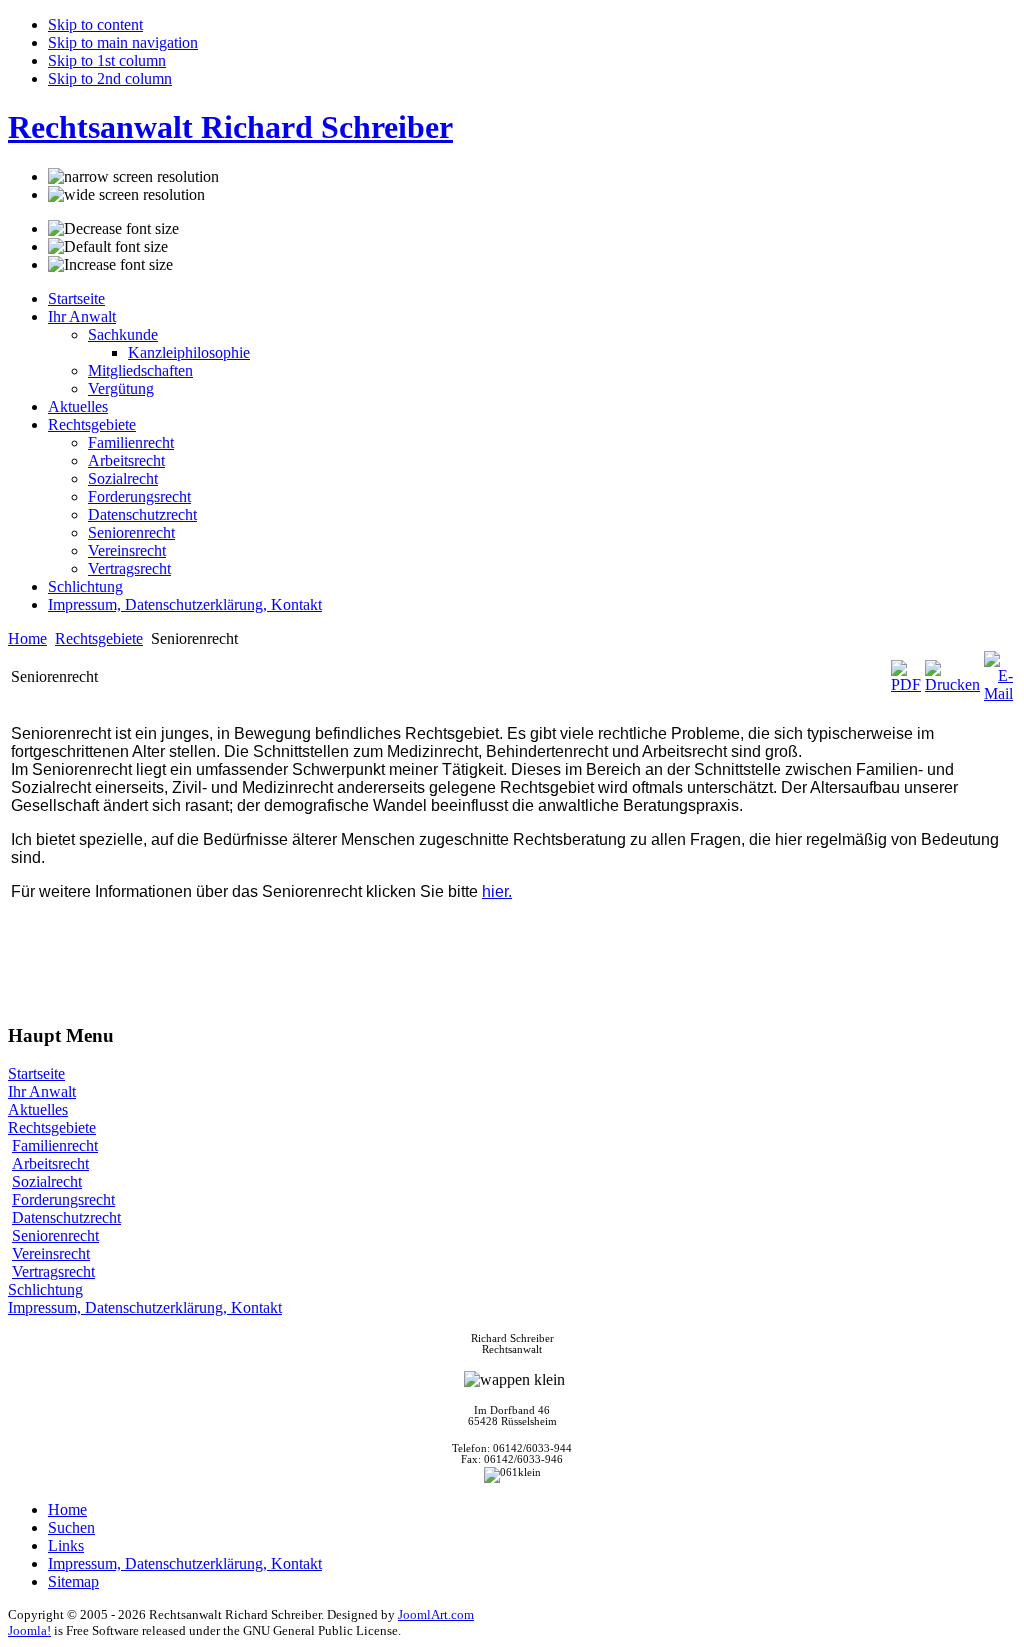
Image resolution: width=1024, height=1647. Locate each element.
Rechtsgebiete (99, 638)
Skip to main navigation (123, 42)
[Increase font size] (110, 265)
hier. (497, 891)
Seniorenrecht (55, 1235)
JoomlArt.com (436, 1614)
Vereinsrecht (51, 1253)
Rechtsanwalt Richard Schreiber (230, 127)
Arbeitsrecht (50, 1163)
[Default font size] (108, 247)
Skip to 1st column (107, 60)
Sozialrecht (47, 1181)
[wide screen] (126, 195)
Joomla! (29, 1630)
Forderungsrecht (63, 1199)
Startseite (36, 1073)
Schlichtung (45, 1289)
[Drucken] (952, 684)
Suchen (71, 1527)
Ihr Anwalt (42, 1091)
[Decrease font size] (113, 229)
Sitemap (73, 1581)
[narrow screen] (133, 177)
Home (27, 638)
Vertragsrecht (53, 1271)
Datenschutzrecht (66, 1217)
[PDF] (906, 684)
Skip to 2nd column (110, 78)
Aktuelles (38, 1109)
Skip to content (95, 24)
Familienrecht (55, 1145)
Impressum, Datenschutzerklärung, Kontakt (145, 1307)
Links (66, 1545)
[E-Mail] (998, 693)
